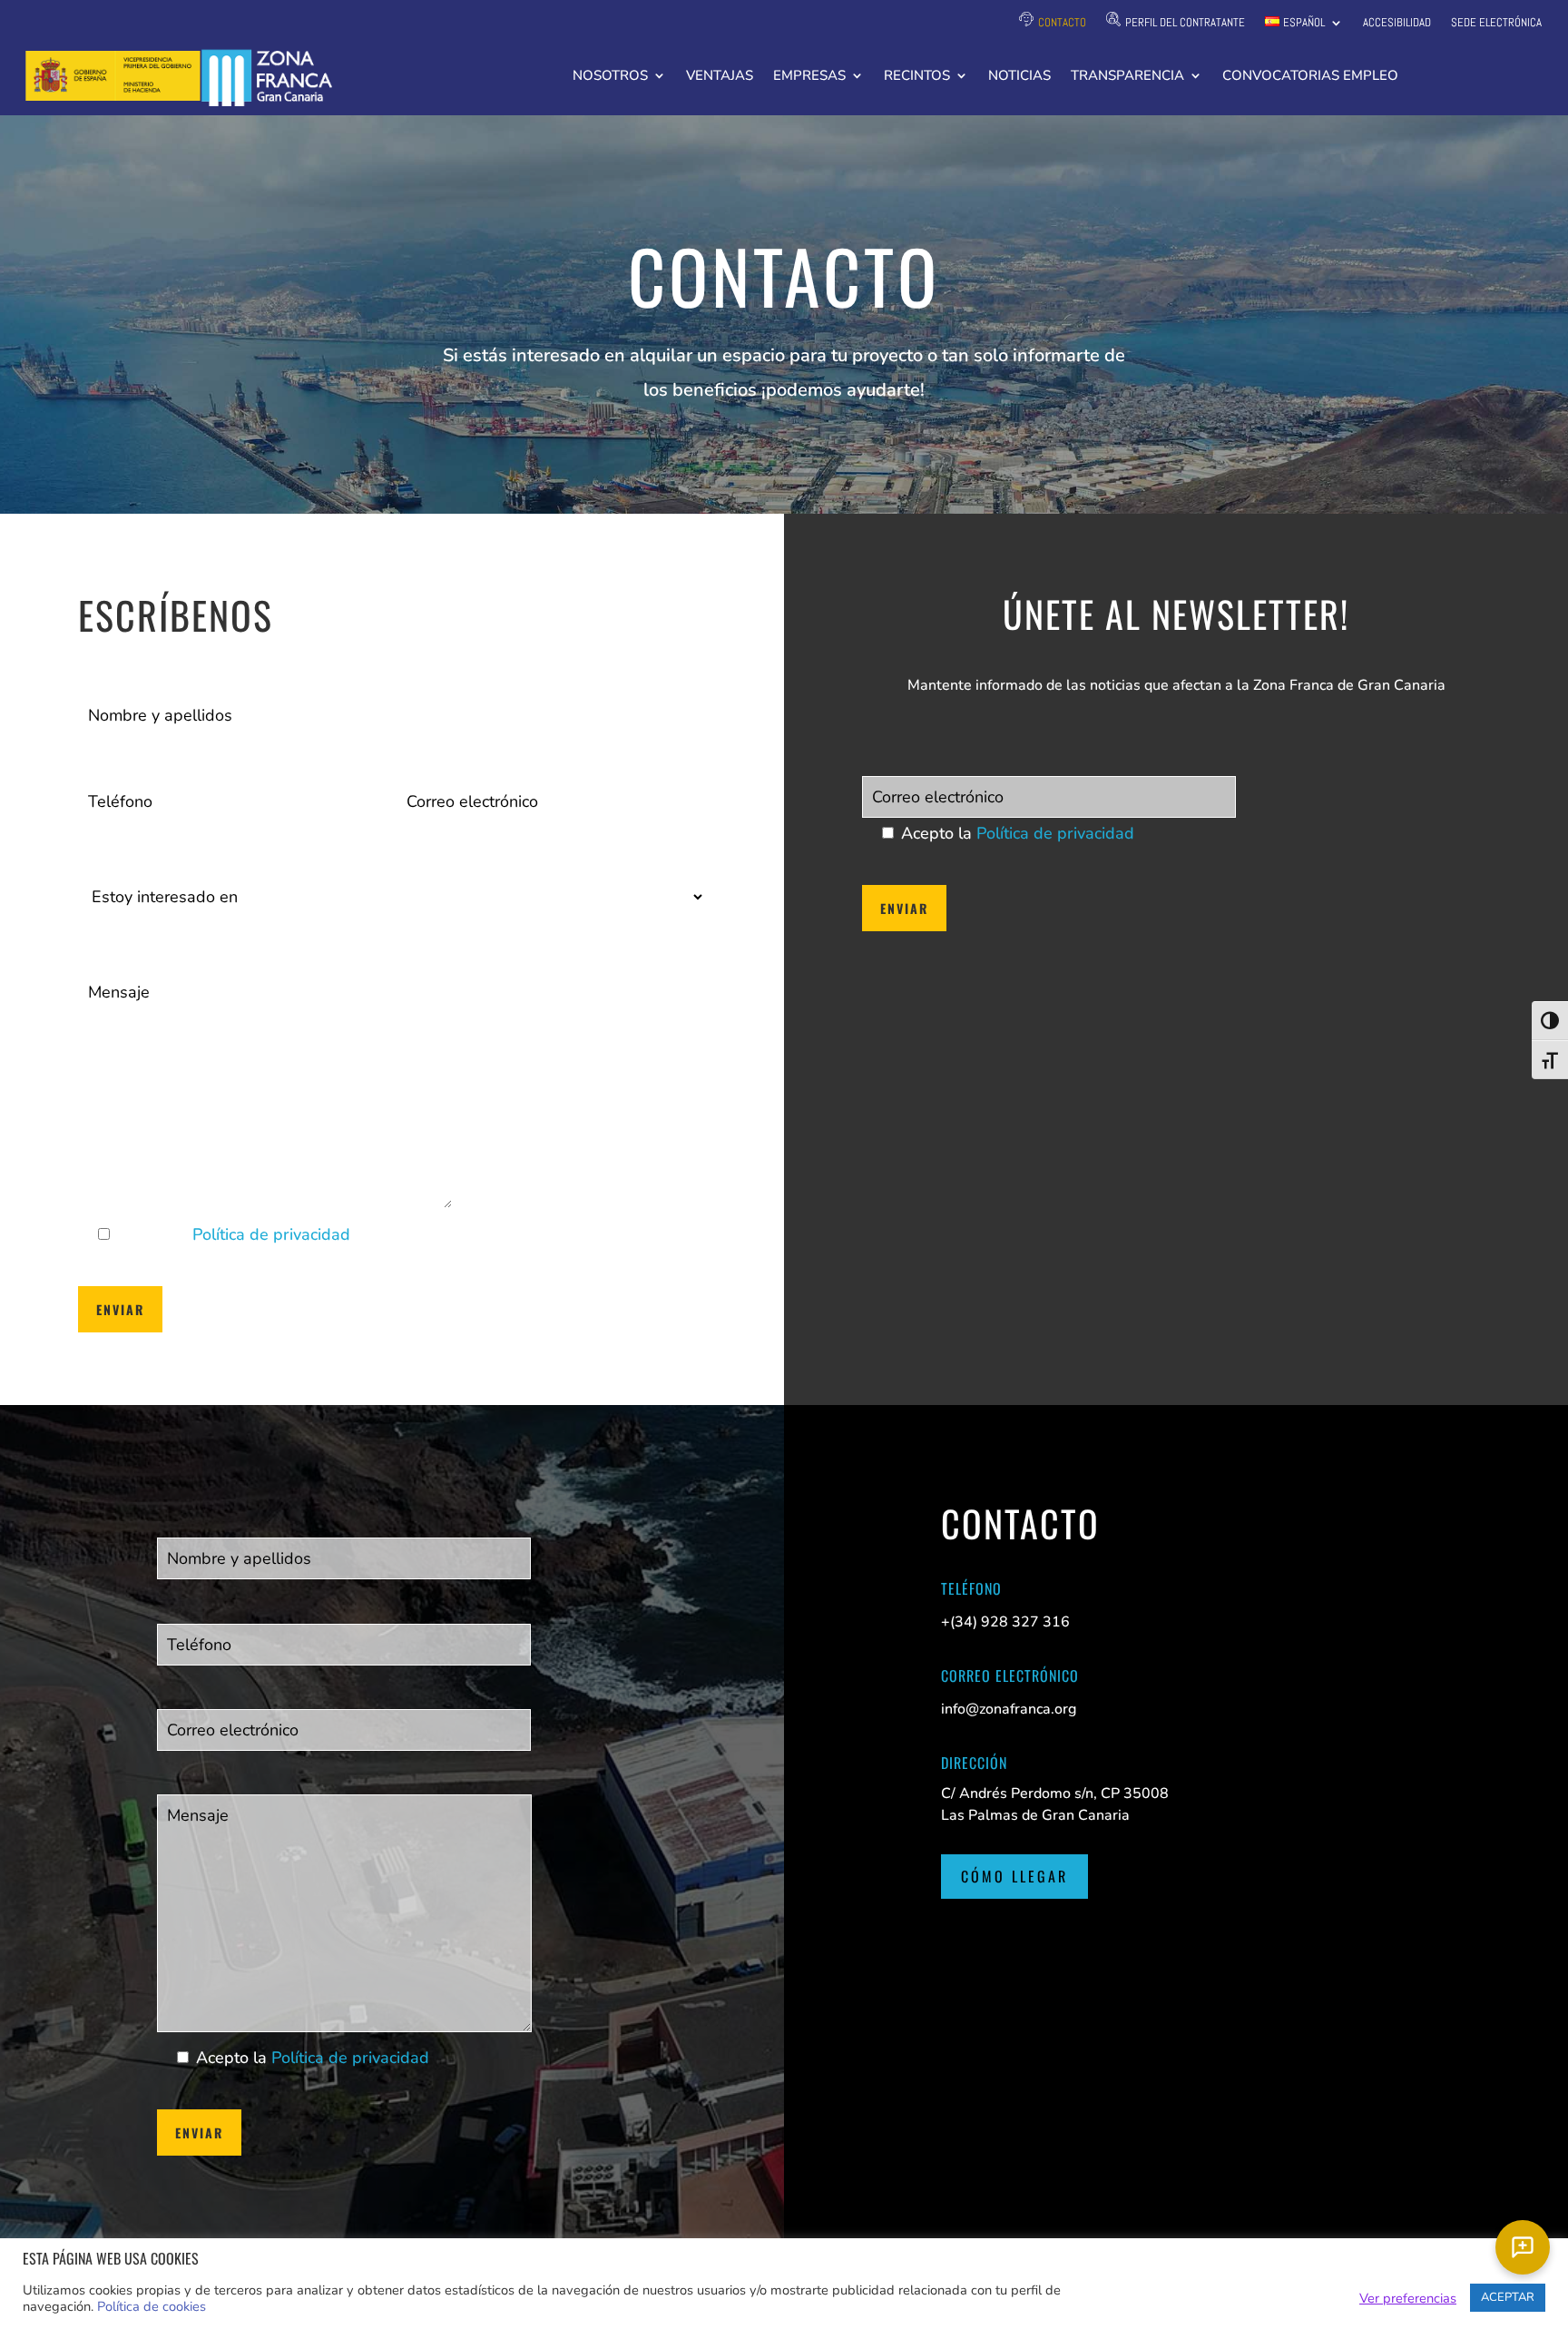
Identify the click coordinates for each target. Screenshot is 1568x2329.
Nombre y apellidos (142, 666)
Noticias (1019, 77)
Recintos (917, 77)
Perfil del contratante (1185, 22)
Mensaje (106, 943)
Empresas (809, 77)
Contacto (1062, 22)
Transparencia (1127, 77)
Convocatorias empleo (1310, 77)
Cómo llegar (1014, 1876)
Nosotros (610, 77)
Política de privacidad (271, 1234)
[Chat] (1523, 2247)
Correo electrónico (457, 752)
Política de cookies (152, 2306)
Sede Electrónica (1496, 23)
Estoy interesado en (143, 836)
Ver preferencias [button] (1408, 2298)
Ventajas (720, 77)
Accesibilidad (1397, 23)
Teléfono (107, 752)
